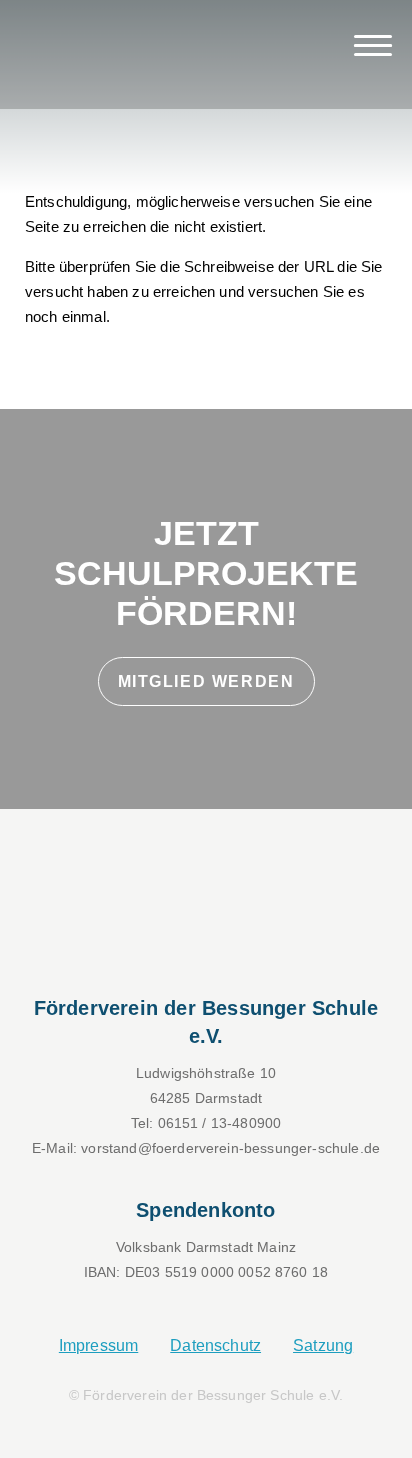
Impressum (98, 1345)
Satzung (323, 1345)
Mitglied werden (206, 681)
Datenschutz (215, 1345)
